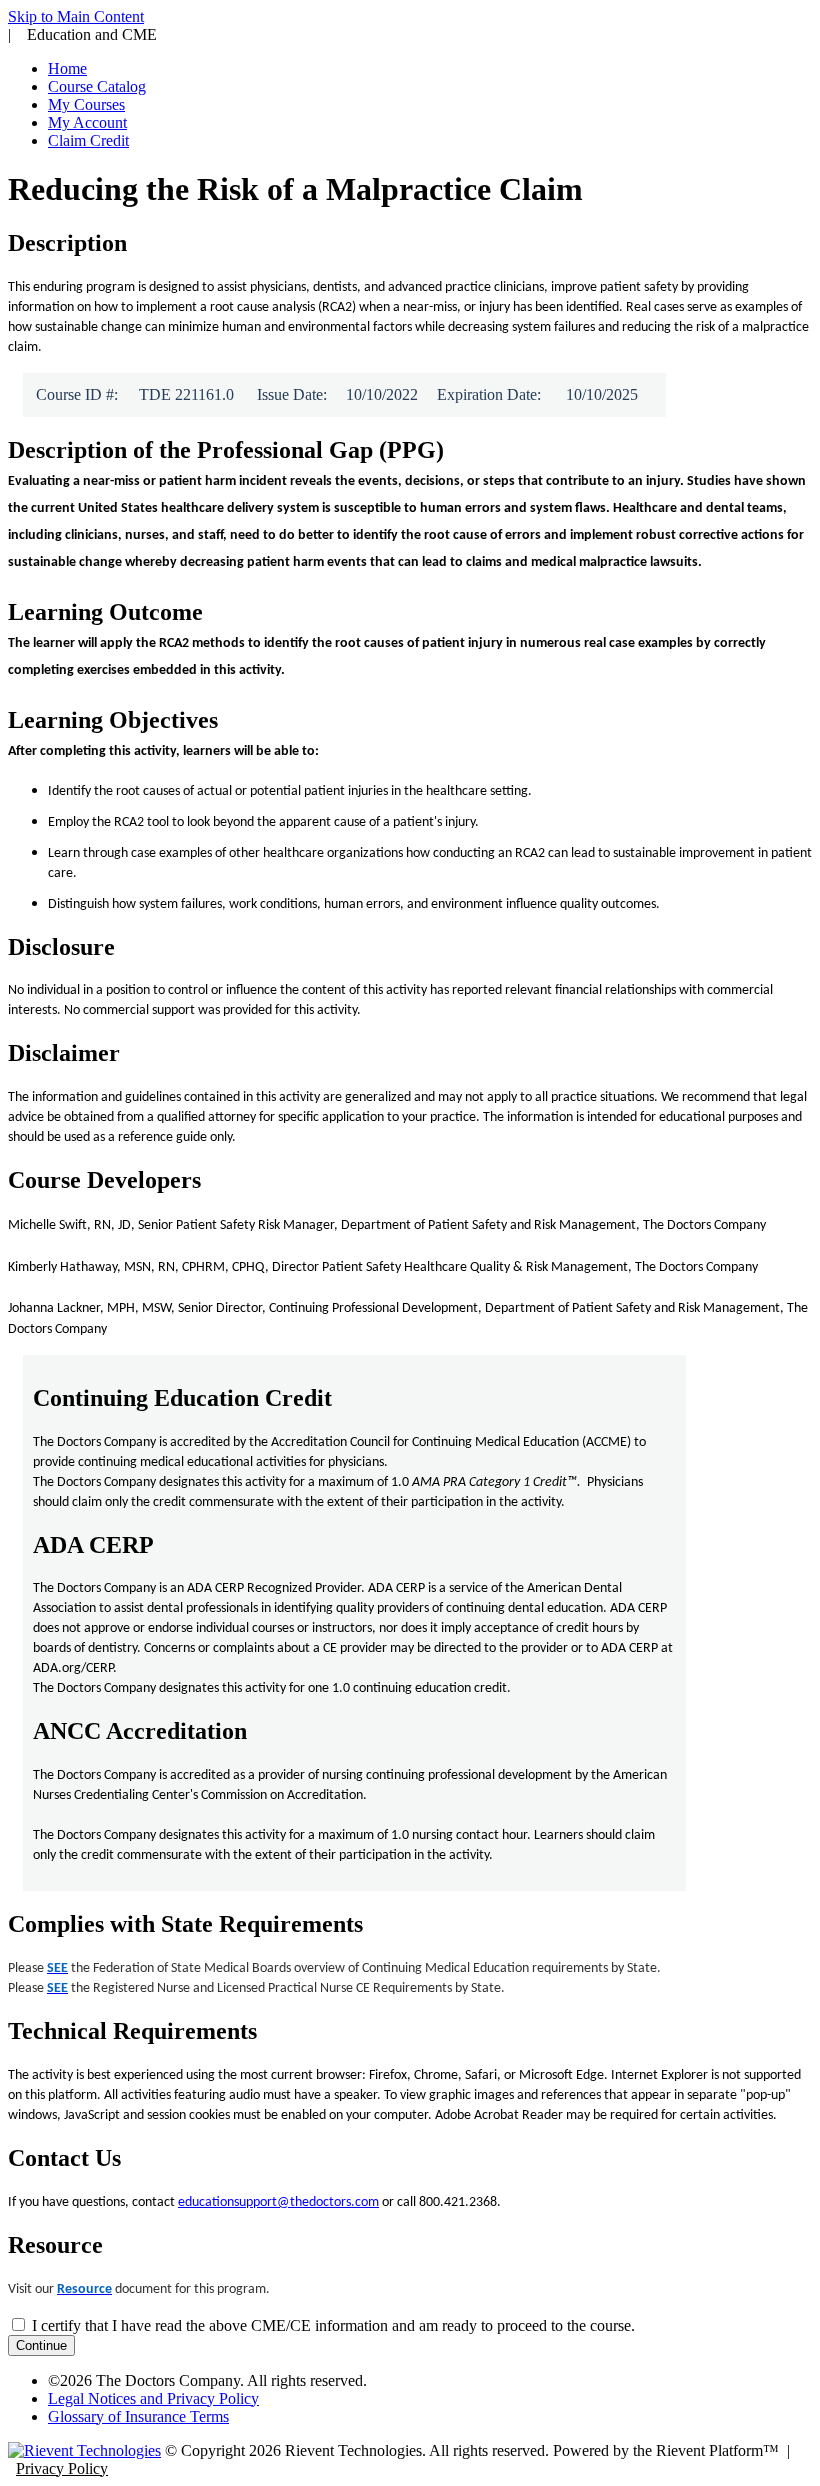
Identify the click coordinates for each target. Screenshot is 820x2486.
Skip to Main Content (76, 16)
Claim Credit (88, 140)
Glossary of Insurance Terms (138, 2416)
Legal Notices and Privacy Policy (153, 2398)
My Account (87, 122)
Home (67, 68)
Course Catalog (97, 86)
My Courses (86, 104)
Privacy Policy (62, 2468)
